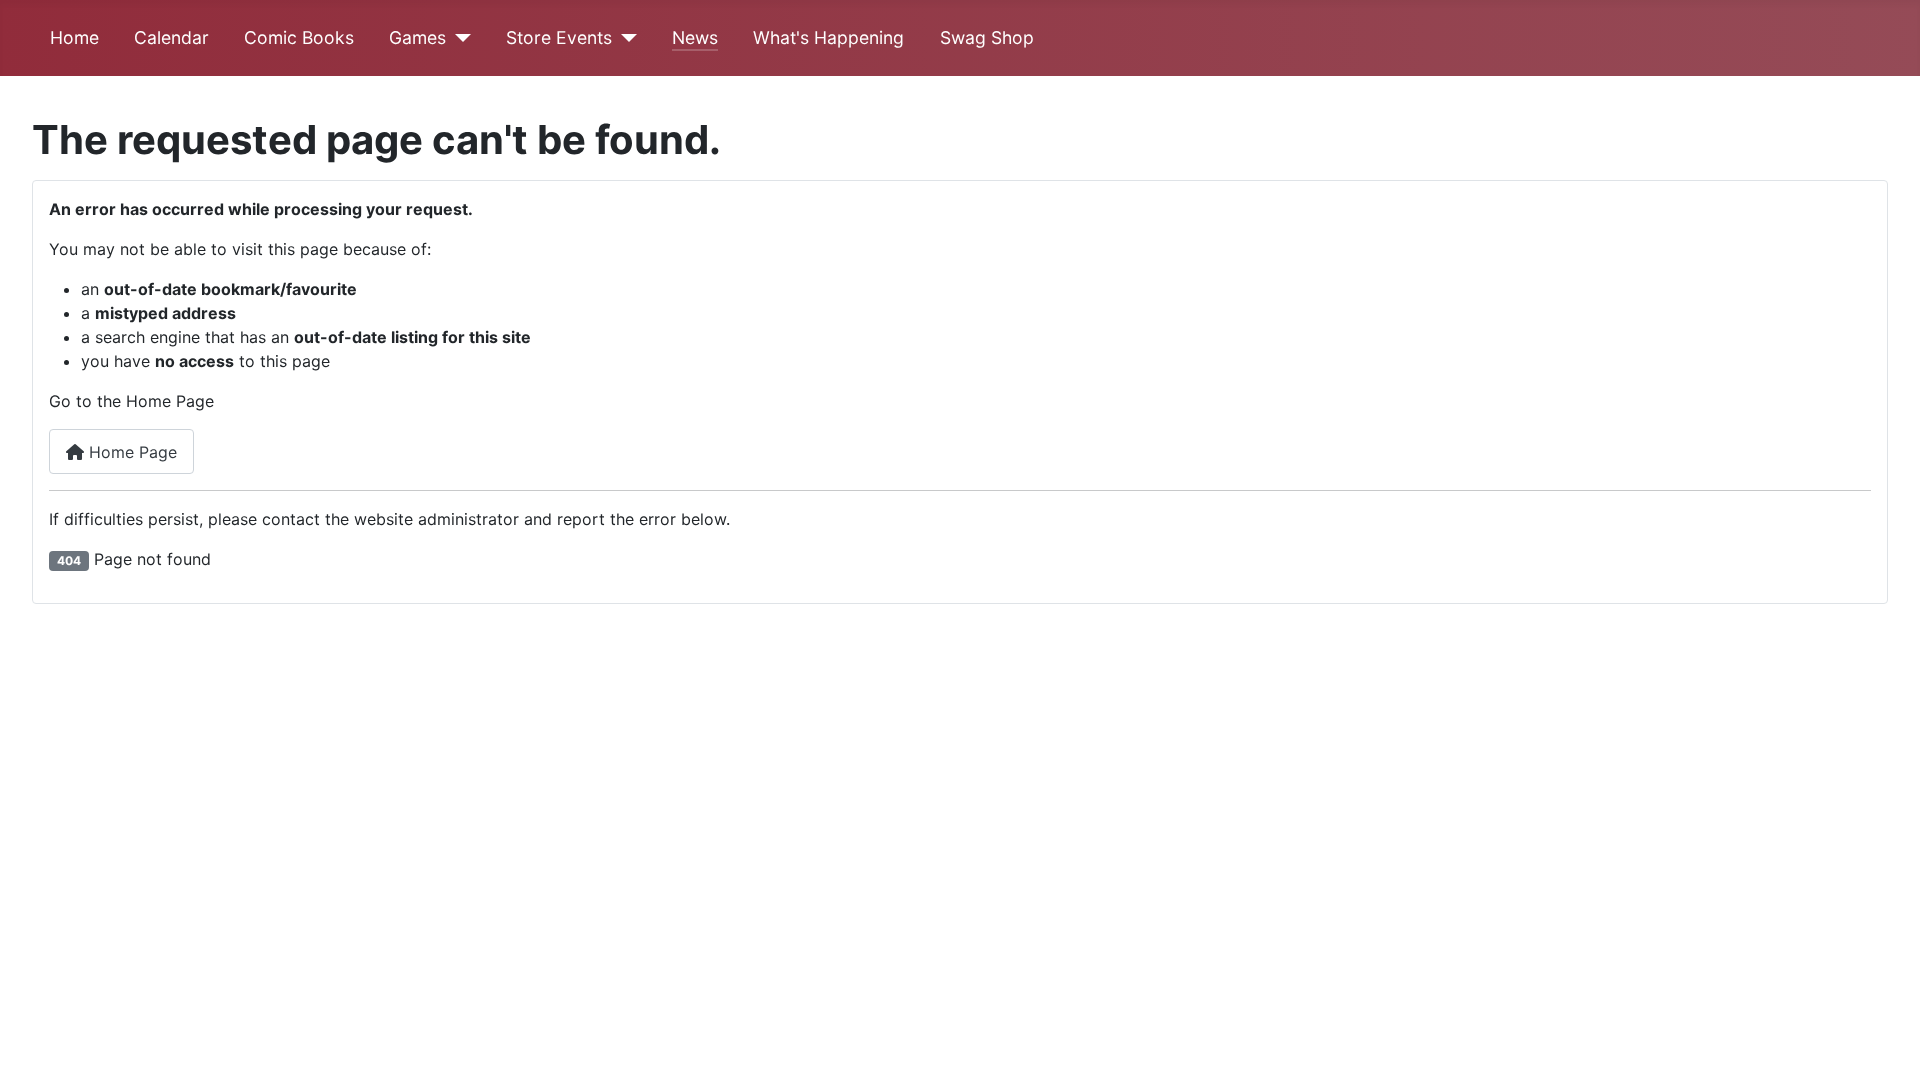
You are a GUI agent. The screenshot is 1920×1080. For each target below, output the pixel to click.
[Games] (458, 38)
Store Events (559, 37)
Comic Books (299, 37)
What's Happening (828, 37)
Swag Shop (987, 37)
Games (417, 37)
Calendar (171, 37)
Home (74, 37)
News (695, 37)
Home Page (130, 452)
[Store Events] (624, 38)
